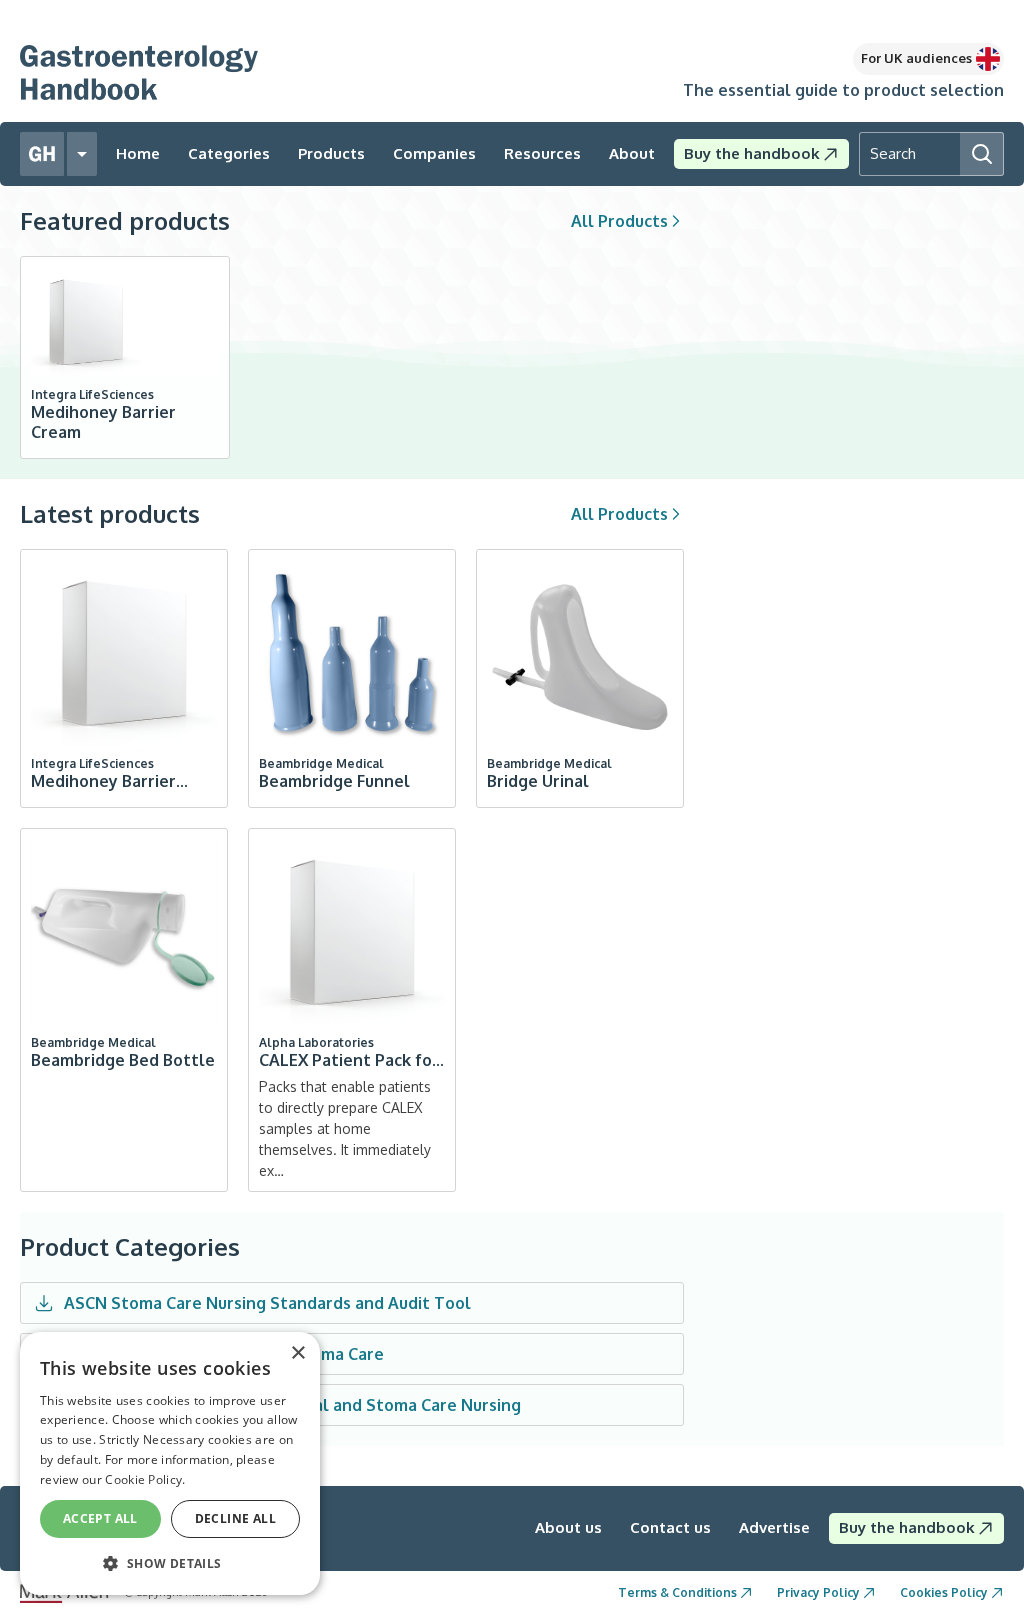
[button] (170, 1563)
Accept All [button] (100, 1518)
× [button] (297, 1353)
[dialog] (170, 1463)
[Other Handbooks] (82, 154)
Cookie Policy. (145, 1479)
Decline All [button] (235, 1518)
